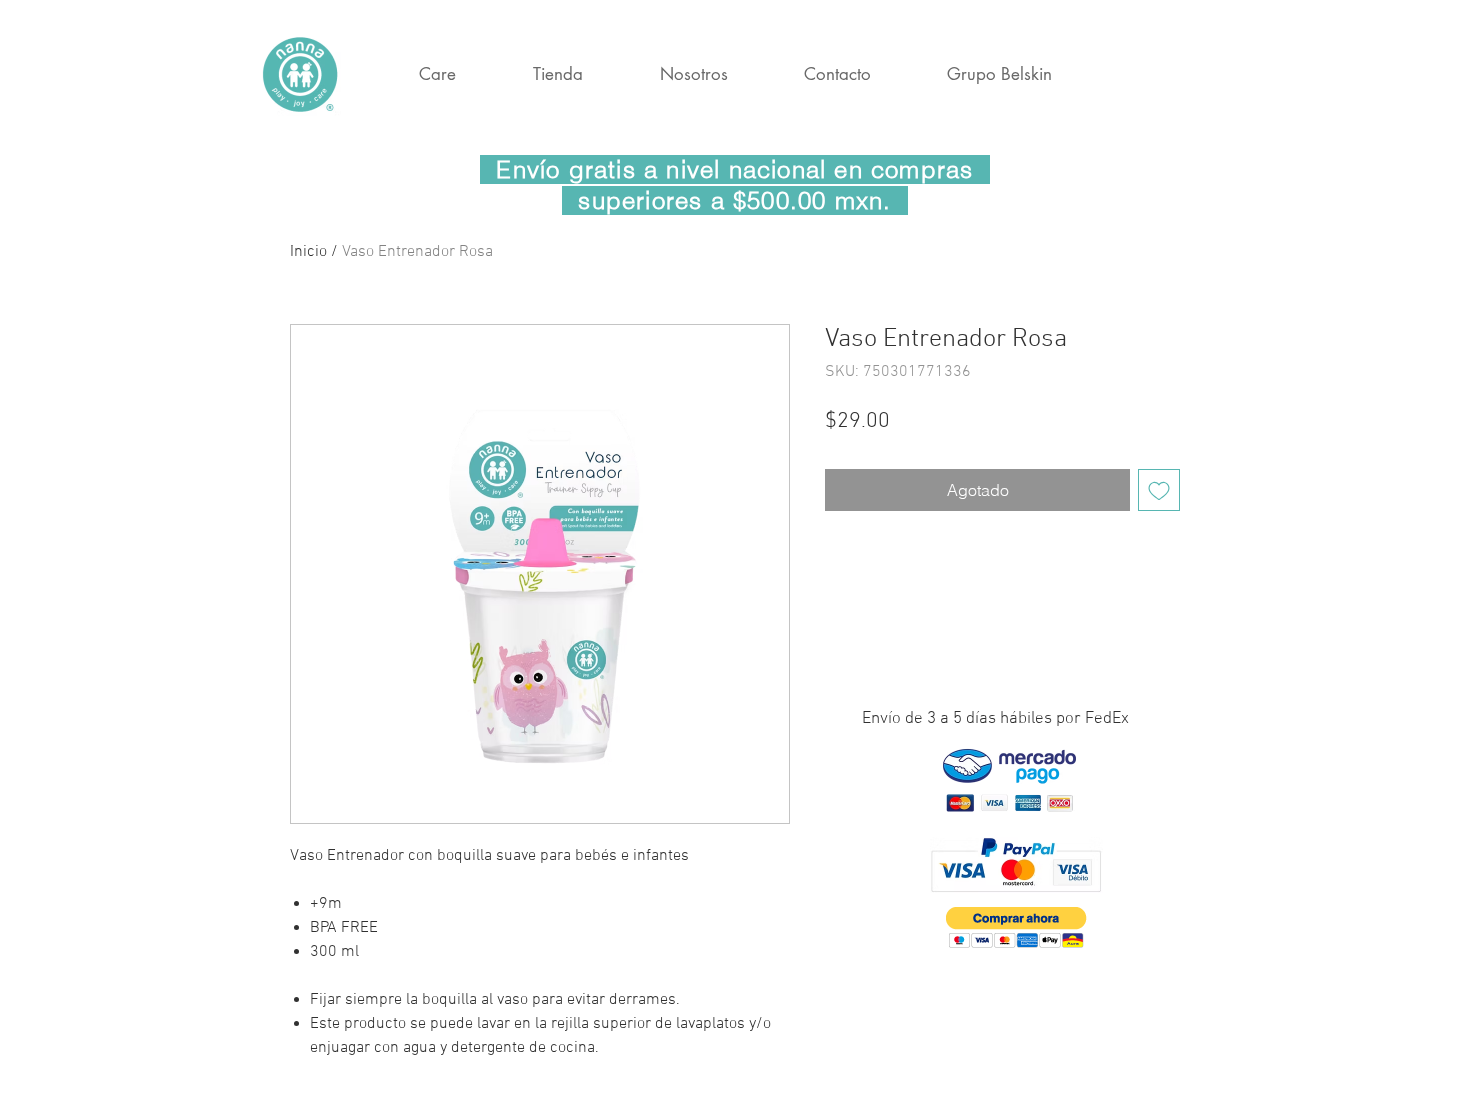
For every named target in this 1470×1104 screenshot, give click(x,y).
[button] (1016, 927)
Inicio (308, 252)
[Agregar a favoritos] (1159, 490)
